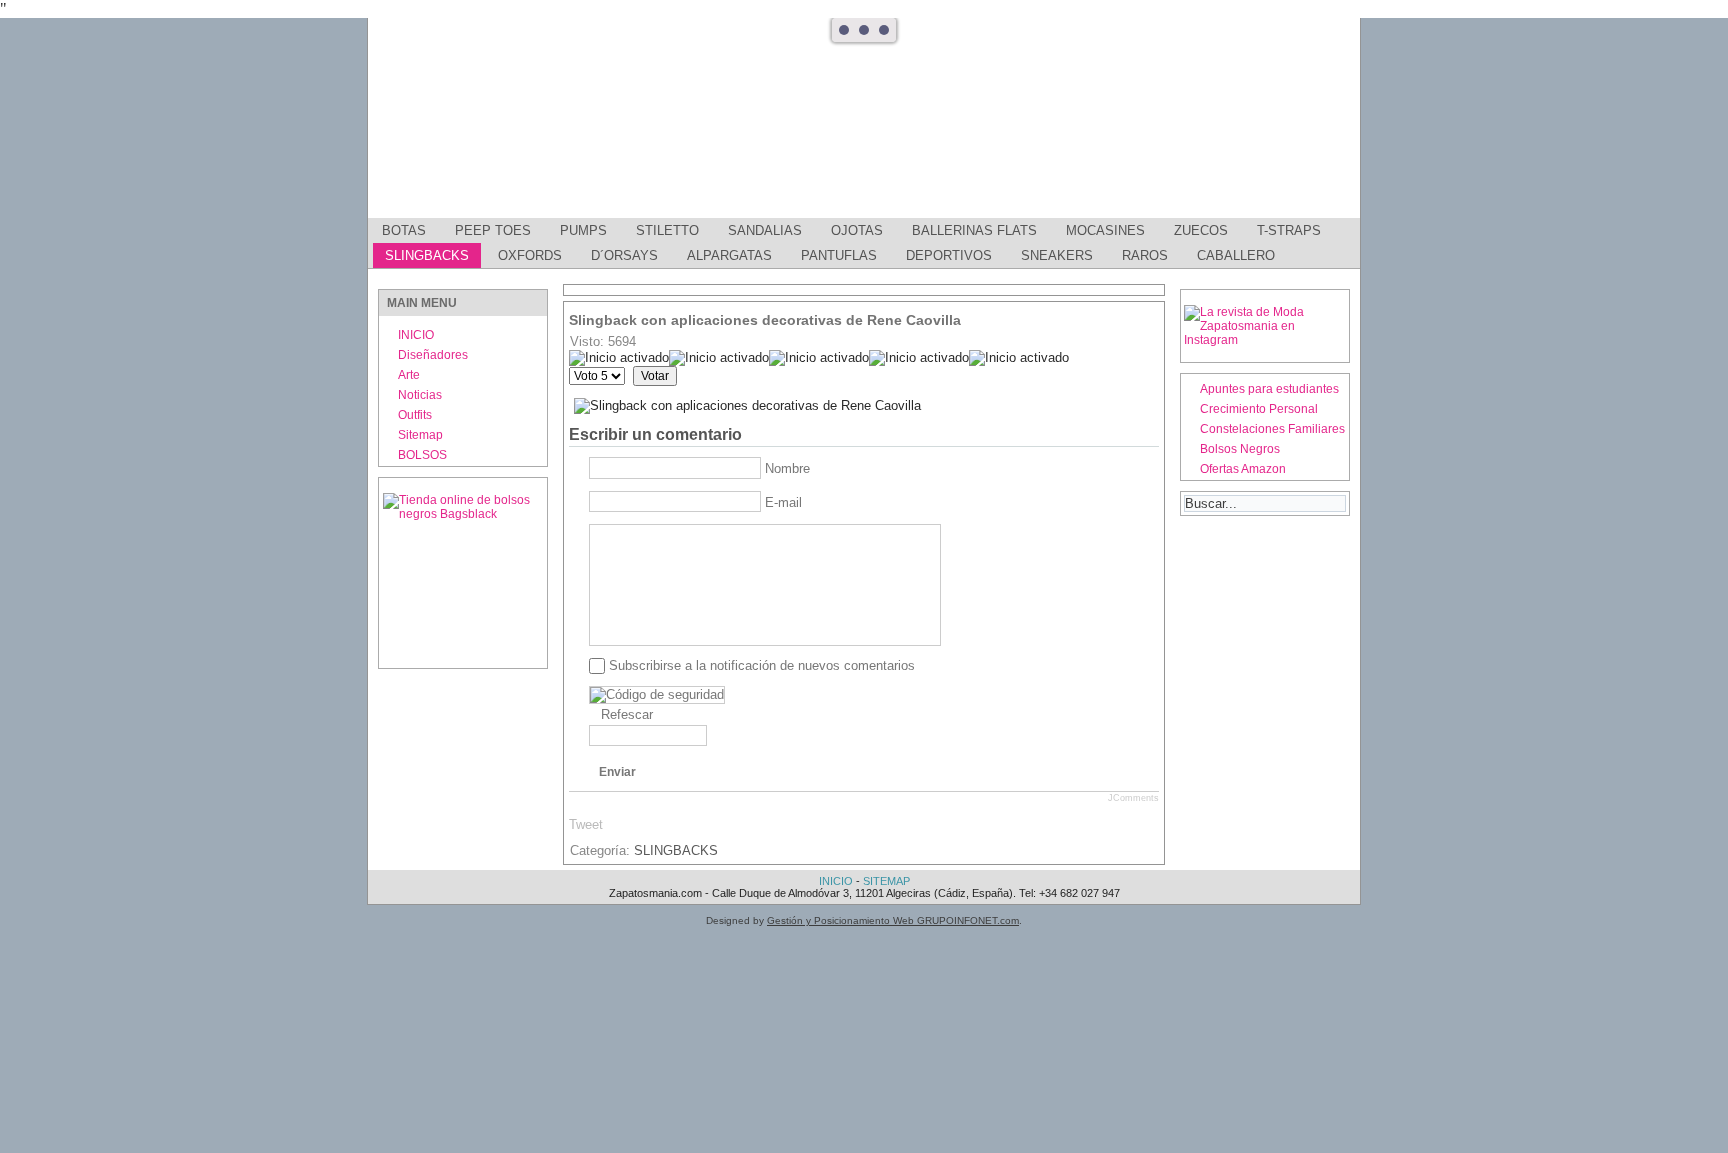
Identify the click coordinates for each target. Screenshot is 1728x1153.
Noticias (420, 395)
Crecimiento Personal (1259, 409)
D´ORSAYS (624, 255)
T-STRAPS (1289, 230)
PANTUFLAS (839, 255)
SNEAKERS (1057, 255)
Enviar (617, 772)
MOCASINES (1105, 230)
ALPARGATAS (729, 255)
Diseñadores (433, 355)
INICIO (416, 335)
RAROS (1145, 255)
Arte (409, 375)
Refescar (627, 714)
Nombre (787, 468)
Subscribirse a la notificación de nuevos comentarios (762, 665)
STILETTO (667, 230)
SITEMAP (886, 881)
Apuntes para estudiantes (1269, 389)
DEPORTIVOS (949, 255)
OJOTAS (857, 230)
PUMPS (583, 230)
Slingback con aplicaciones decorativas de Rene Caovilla (765, 320)
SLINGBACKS (427, 255)
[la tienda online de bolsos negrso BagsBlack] (463, 573)
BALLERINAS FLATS (974, 230)
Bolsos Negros (1240, 449)
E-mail (783, 502)
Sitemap (420, 435)
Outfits (415, 415)
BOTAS (404, 230)
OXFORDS (530, 255)
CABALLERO (1236, 255)
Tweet (586, 824)
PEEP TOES (493, 230)
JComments (1133, 798)
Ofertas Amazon (1243, 469)
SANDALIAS (765, 230)
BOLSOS (422, 455)
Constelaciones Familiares (1272, 429)
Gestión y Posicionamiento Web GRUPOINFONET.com (893, 920)
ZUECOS (1201, 230)
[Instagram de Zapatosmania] (1265, 340)
